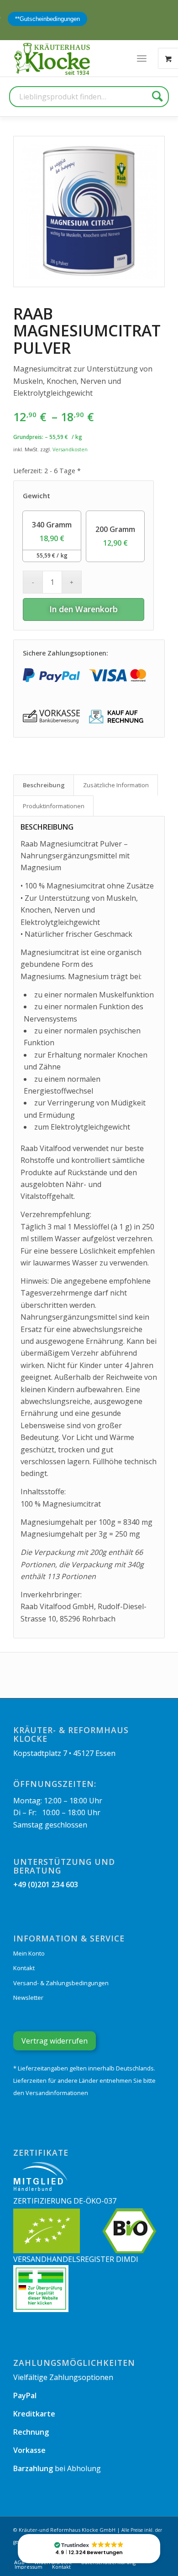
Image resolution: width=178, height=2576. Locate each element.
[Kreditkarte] (118, 675)
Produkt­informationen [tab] (54, 806)
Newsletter (28, 1998)
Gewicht (37, 496)
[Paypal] (51, 675)
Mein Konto (29, 1953)
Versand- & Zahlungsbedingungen (61, 1983)
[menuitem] (142, 58)
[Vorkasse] (51, 716)
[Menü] (142, 58)
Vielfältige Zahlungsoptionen (63, 2377)
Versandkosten (70, 449)
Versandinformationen (57, 2093)
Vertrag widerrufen (55, 2041)
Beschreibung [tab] (44, 785)
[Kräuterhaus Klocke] (53, 58)
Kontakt (24, 1968)
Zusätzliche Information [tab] (116, 785)
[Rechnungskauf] (118, 716)
